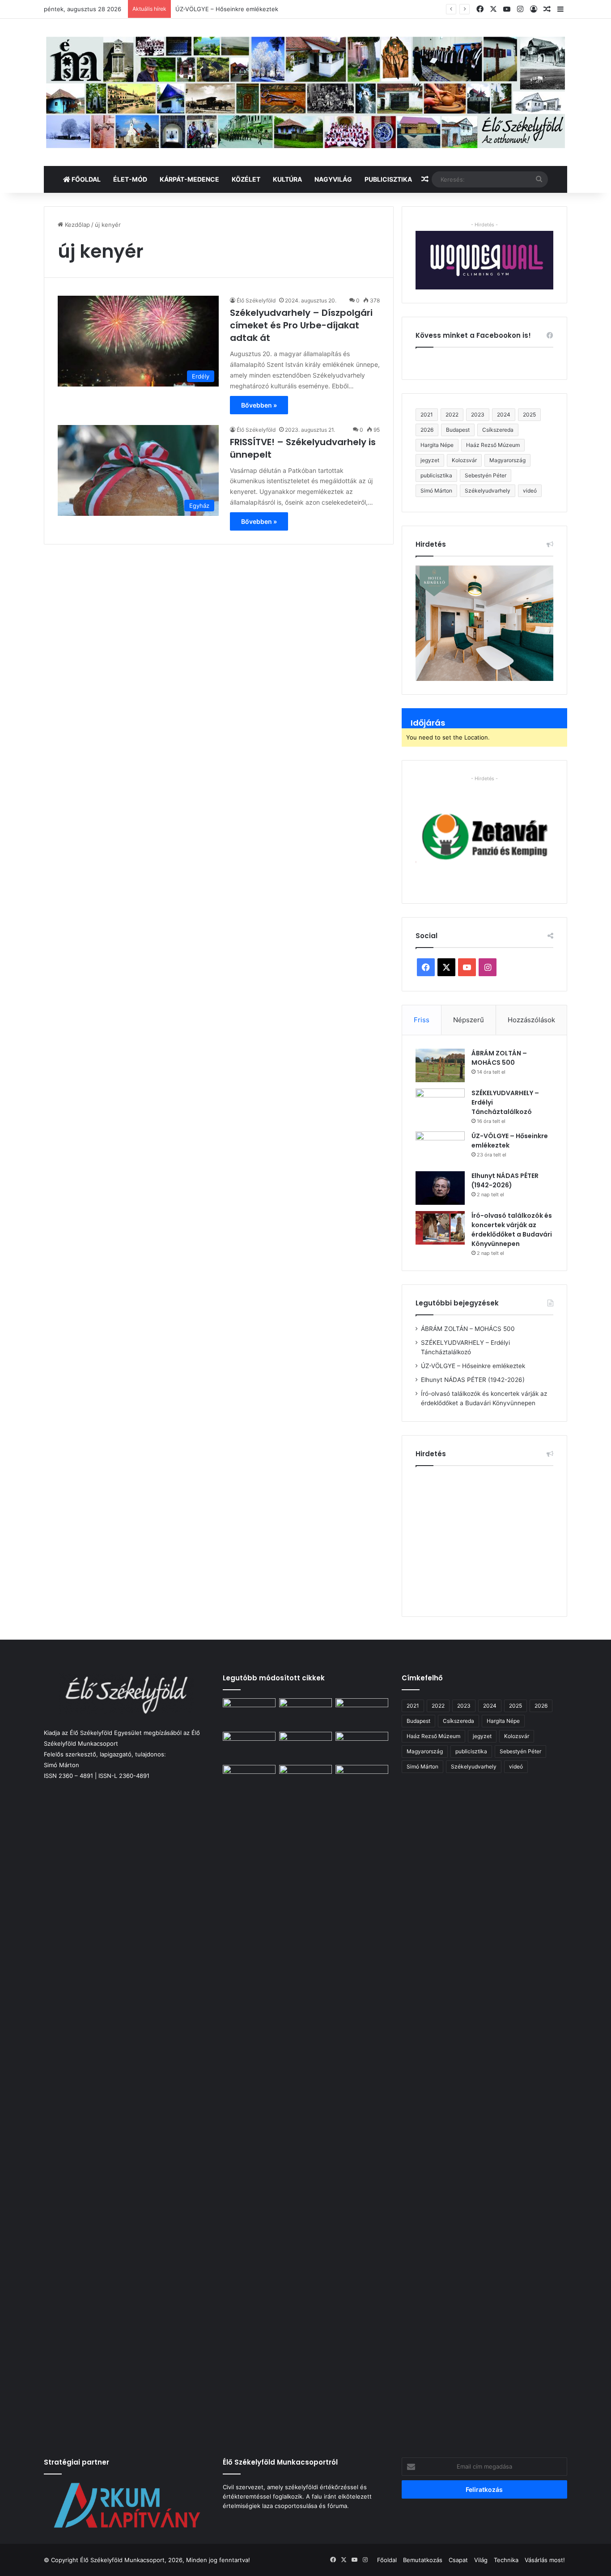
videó (530, 491)
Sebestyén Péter (486, 475)
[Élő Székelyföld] (305, 92)
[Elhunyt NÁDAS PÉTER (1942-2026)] (440, 1188)
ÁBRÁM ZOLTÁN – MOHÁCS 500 (499, 1058)
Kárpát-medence (189, 179)
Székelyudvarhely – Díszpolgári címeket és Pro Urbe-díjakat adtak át (301, 325)
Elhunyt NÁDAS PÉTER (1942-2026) (505, 1180)
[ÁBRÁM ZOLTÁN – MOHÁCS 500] (440, 1065)
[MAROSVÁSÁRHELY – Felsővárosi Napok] (362, 1780)
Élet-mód (130, 179)
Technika (506, 2560)
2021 (427, 414)
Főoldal (85, 179)
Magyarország (507, 460)
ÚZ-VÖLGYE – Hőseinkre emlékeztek (473, 1366)
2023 (478, 414)
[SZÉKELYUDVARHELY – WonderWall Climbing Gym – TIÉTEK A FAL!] (305, 1780)
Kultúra (287, 179)
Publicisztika (388, 179)
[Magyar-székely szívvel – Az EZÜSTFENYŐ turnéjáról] (305, 1713)
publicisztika (436, 475)
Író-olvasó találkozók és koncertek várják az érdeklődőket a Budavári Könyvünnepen (512, 1230)
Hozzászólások (531, 1020)
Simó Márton (436, 491)
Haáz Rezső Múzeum (493, 445)
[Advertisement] (491, 1538)
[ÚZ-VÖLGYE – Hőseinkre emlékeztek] (440, 1148)
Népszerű (469, 1020)
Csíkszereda (498, 430)
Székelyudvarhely (488, 491)
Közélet (246, 179)
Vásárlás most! (545, 2560)
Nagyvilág (333, 179)
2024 (504, 414)
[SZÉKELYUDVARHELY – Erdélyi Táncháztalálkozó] (440, 1105)
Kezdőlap (76, 225)
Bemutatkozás (423, 2560)
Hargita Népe (437, 445)
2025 (529, 414)
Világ (481, 2560)
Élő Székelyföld (256, 300)
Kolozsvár (464, 460)
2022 (452, 414)
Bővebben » (259, 405)
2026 (427, 430)
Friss (422, 1020)
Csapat (458, 2560)
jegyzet (430, 460)
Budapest (458, 430)
